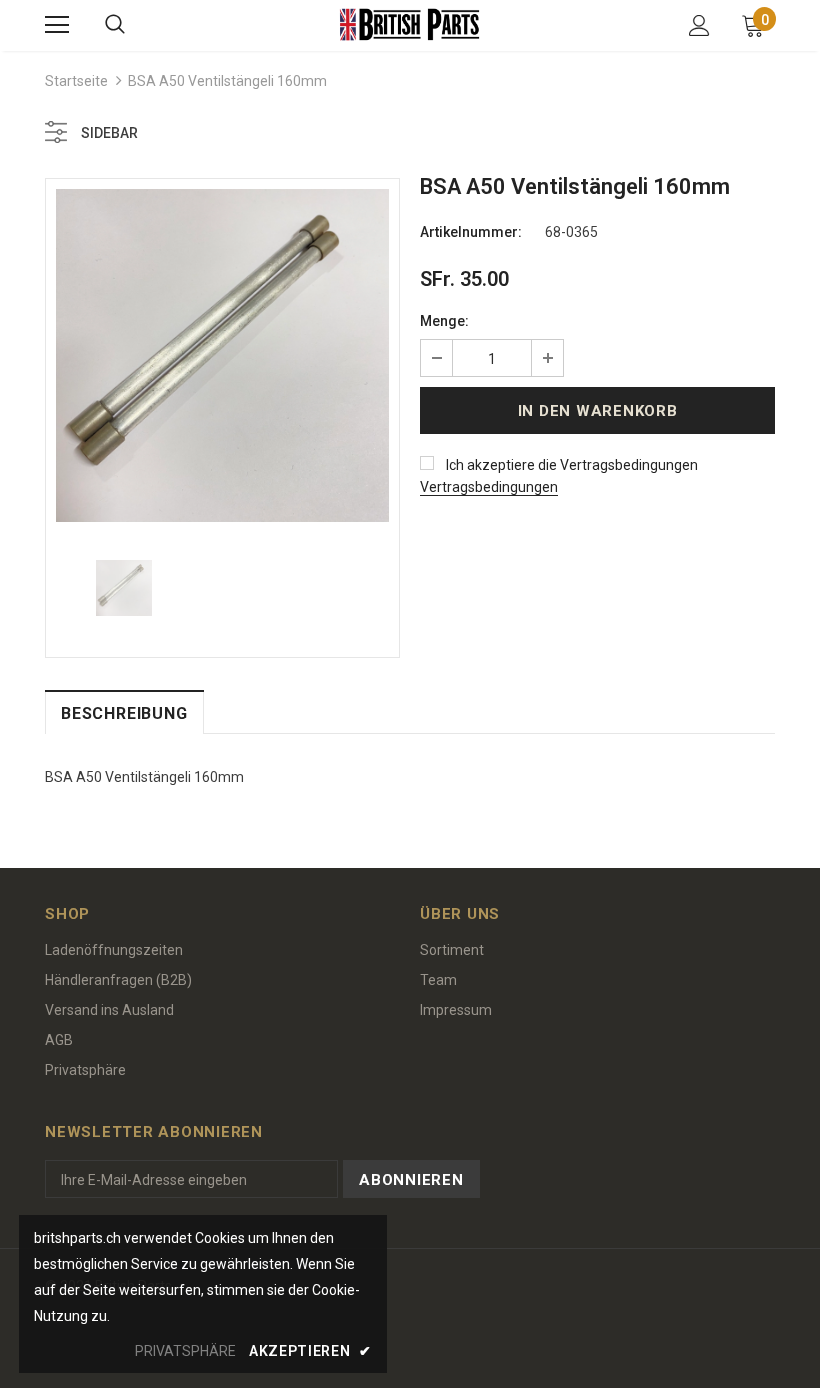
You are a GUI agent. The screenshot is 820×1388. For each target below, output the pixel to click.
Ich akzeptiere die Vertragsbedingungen (572, 465)
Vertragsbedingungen (489, 487)
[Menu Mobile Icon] (57, 25)
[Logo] (410, 24)
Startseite (76, 81)
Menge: (444, 321)
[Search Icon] (115, 25)
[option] (222, 355)
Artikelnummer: (471, 232)
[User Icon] (699, 25)
